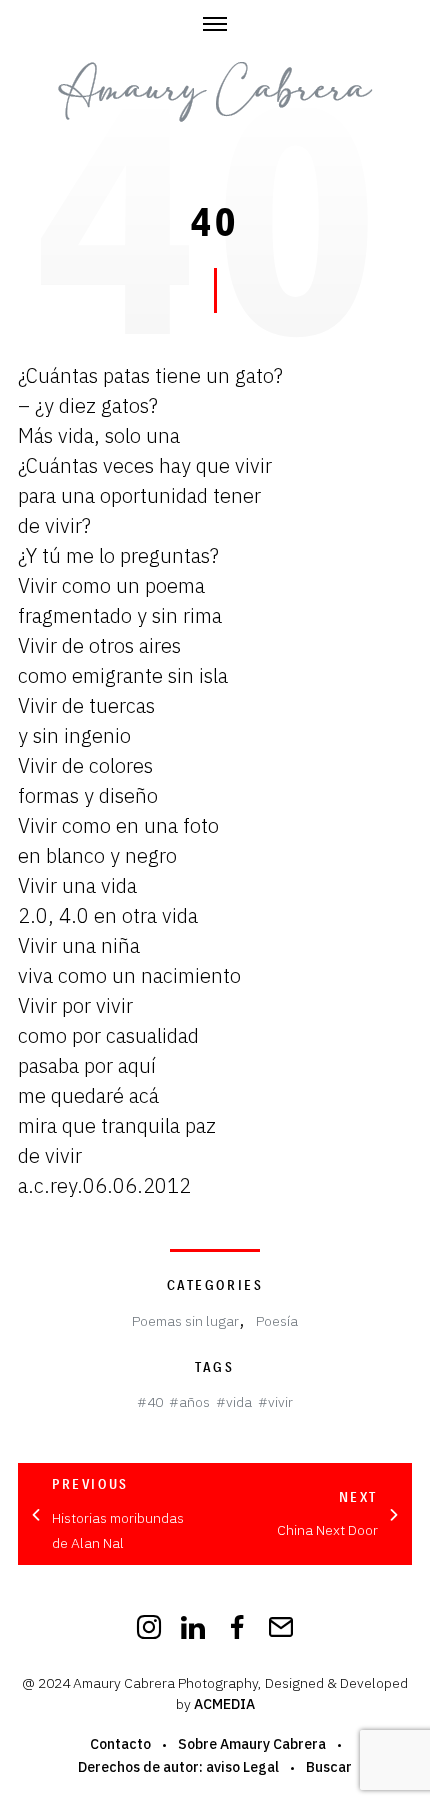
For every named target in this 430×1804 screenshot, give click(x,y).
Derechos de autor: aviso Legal (178, 1767)
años (194, 1402)
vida (239, 1402)
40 (155, 1402)
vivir (280, 1402)
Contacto (120, 1744)
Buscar (329, 1767)
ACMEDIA (224, 1704)
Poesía (277, 1321)
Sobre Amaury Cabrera (252, 1744)
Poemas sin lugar (185, 1321)
